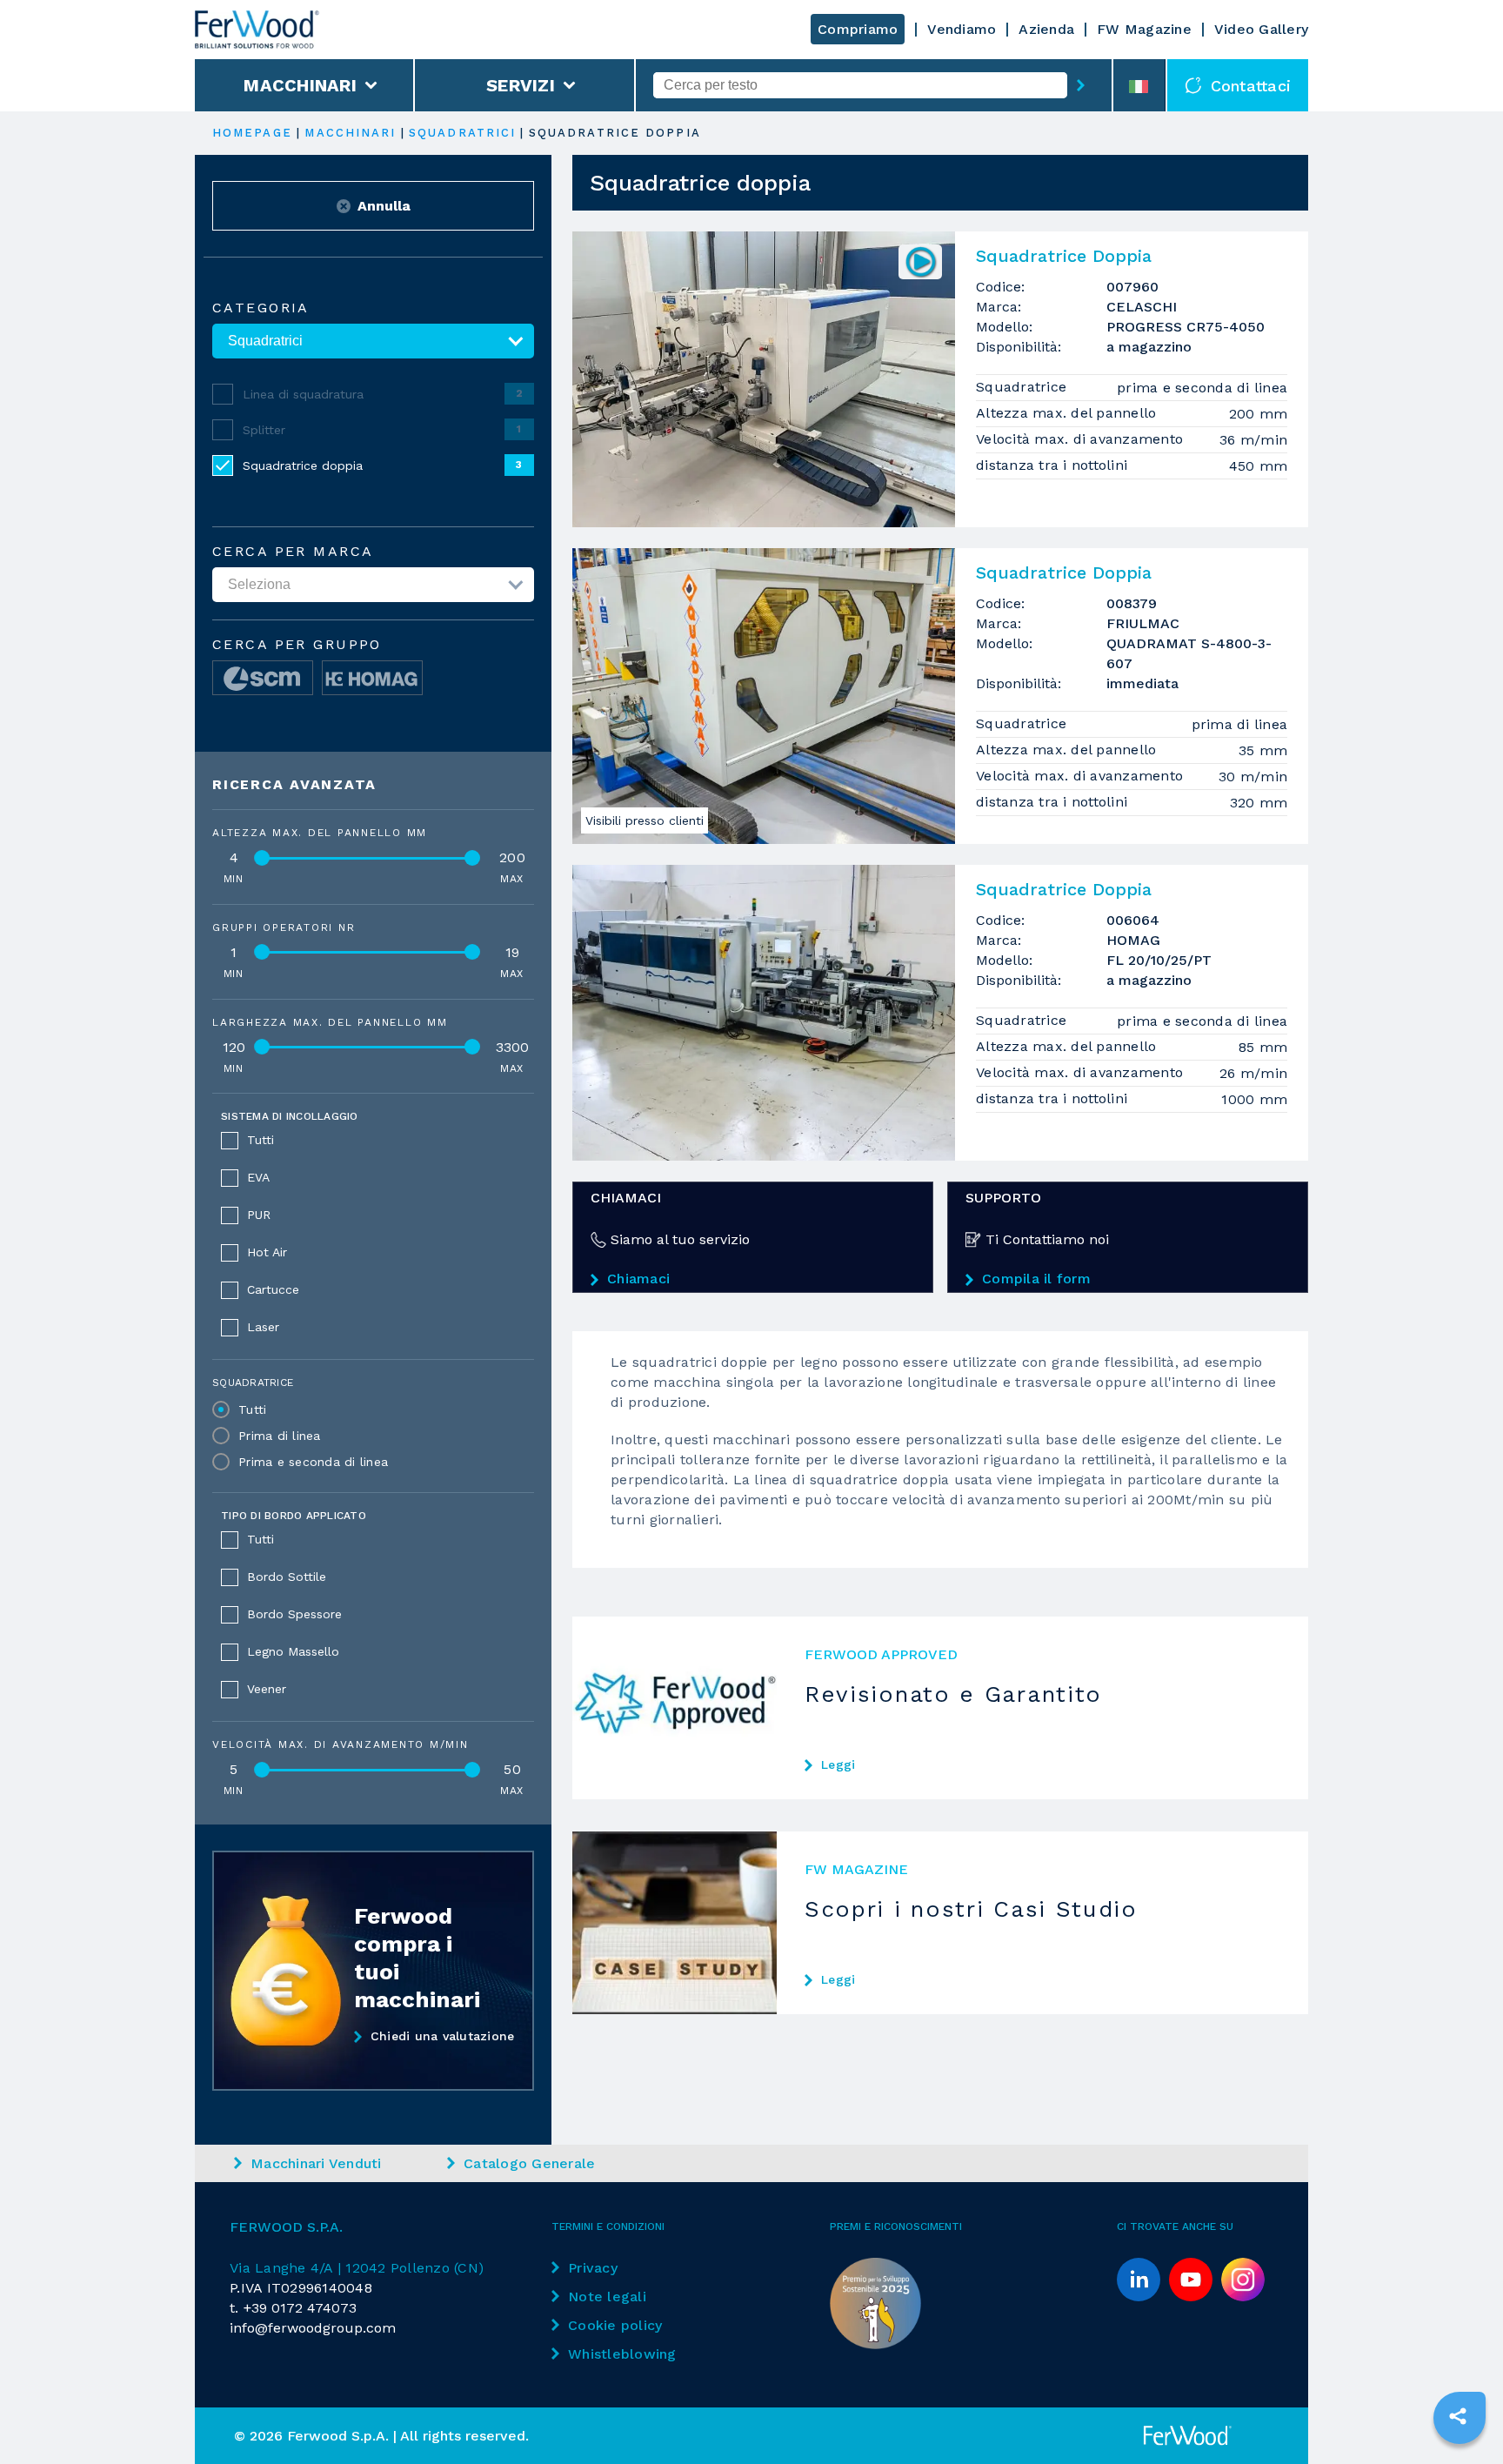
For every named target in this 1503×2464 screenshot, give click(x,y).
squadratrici (462, 133)
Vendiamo (962, 29)
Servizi (521, 85)
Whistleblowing (622, 2354)
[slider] (262, 858)
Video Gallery (1261, 29)
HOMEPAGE (252, 133)
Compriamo (858, 29)
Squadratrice (253, 1383)
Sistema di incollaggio (290, 1116)
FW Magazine (1144, 29)
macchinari (350, 133)
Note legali (607, 2297)
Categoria (261, 308)
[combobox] (860, 85)
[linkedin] (1139, 2280)
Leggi (838, 1764)
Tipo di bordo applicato (294, 1516)
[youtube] (1191, 2280)
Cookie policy (615, 2325)
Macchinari (300, 85)
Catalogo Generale (529, 2163)
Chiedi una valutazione (443, 2036)
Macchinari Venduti (316, 2163)
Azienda (1046, 29)
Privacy (593, 2268)
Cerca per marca (293, 552)
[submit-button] (1081, 85)
